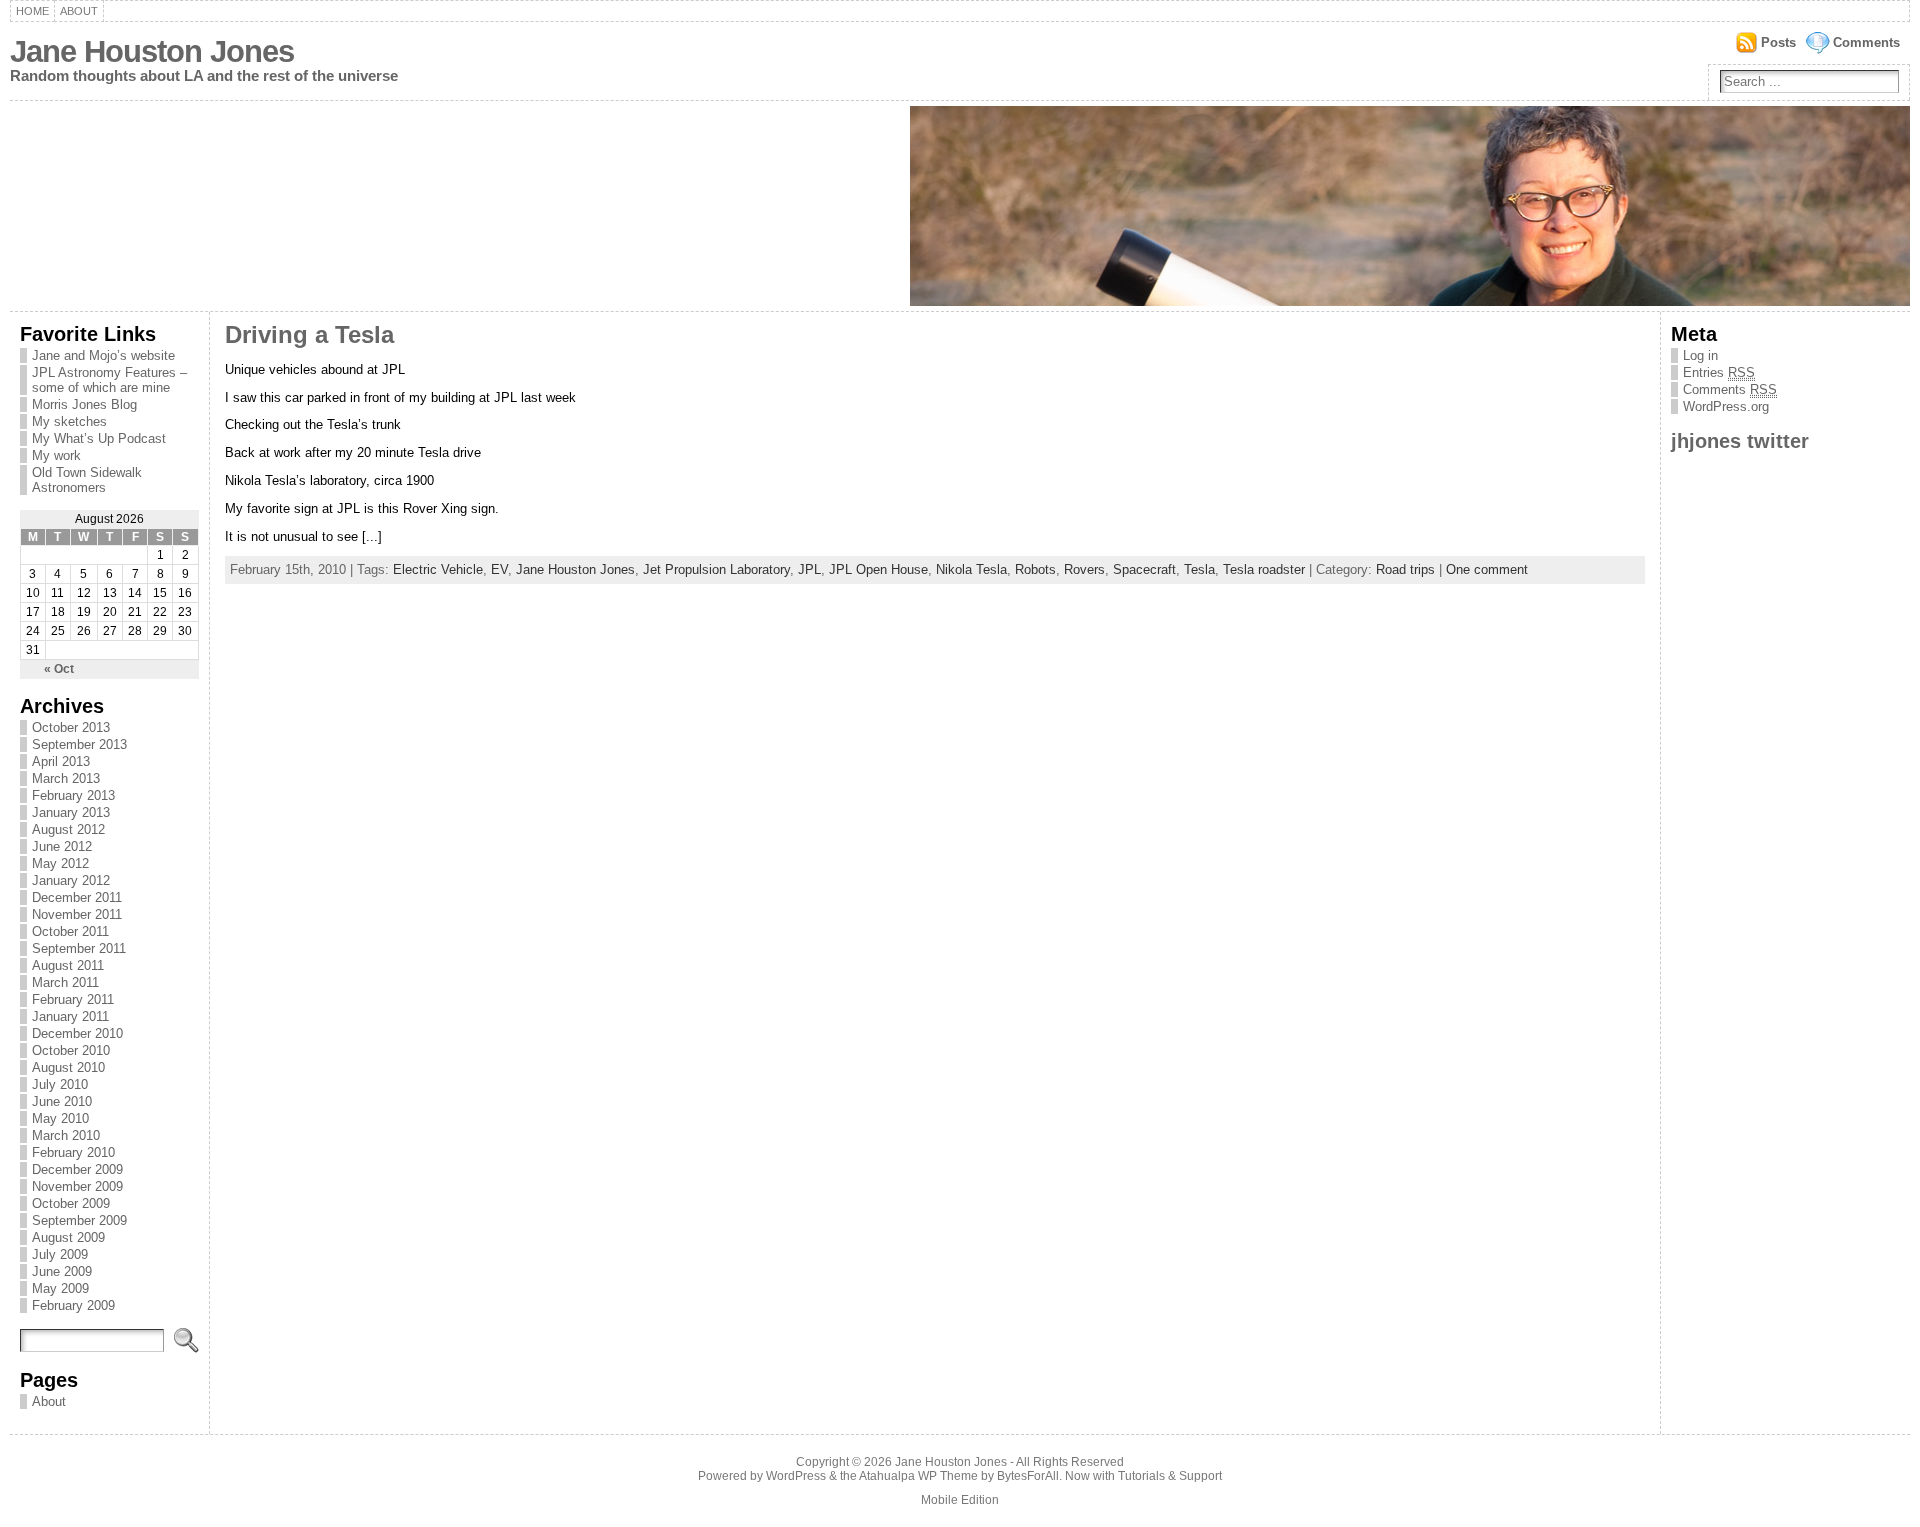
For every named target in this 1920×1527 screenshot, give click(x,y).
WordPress (796, 1476)
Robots (1035, 569)
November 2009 (77, 1186)
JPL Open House (878, 569)
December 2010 (77, 1033)
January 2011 (70, 1016)
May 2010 (60, 1118)
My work (56, 455)
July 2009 (60, 1254)
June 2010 (62, 1101)
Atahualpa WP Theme (918, 1476)
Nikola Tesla (971, 569)
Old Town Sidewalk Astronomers (87, 480)
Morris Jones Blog (84, 404)
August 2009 (68, 1237)
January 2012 (71, 880)
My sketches (69, 421)
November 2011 (77, 914)
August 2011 (68, 965)
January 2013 (71, 812)
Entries (1719, 372)
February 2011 (73, 999)
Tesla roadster (1264, 569)
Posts (1778, 42)
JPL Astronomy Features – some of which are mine (109, 380)
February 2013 (73, 795)
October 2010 (71, 1050)
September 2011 (79, 948)
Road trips (1405, 569)
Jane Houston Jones (152, 51)
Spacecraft (1144, 569)
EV (499, 569)
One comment (1487, 569)
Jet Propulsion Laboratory (716, 569)
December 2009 (77, 1169)
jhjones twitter (1740, 440)
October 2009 (71, 1203)
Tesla (1199, 569)
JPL (809, 569)
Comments (1866, 42)
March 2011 (65, 982)
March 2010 (66, 1135)
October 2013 (71, 727)
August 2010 (68, 1067)
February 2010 (73, 1152)
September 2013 (79, 744)
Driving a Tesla (309, 335)
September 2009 (79, 1220)
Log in (1700, 355)
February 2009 (73, 1305)
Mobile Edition (960, 1500)
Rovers (1084, 569)
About (79, 11)
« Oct (59, 669)
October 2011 (70, 931)
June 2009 (62, 1271)
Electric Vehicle (438, 569)
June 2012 (62, 846)
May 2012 (60, 863)
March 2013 (66, 778)
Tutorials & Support (1170, 1476)
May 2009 (60, 1288)
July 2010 (60, 1084)
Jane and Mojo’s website (103, 355)
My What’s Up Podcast (99, 438)
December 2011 (77, 897)
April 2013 (61, 761)
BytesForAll (1028, 1476)
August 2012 (68, 829)
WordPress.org (1726, 406)
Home (32, 11)
